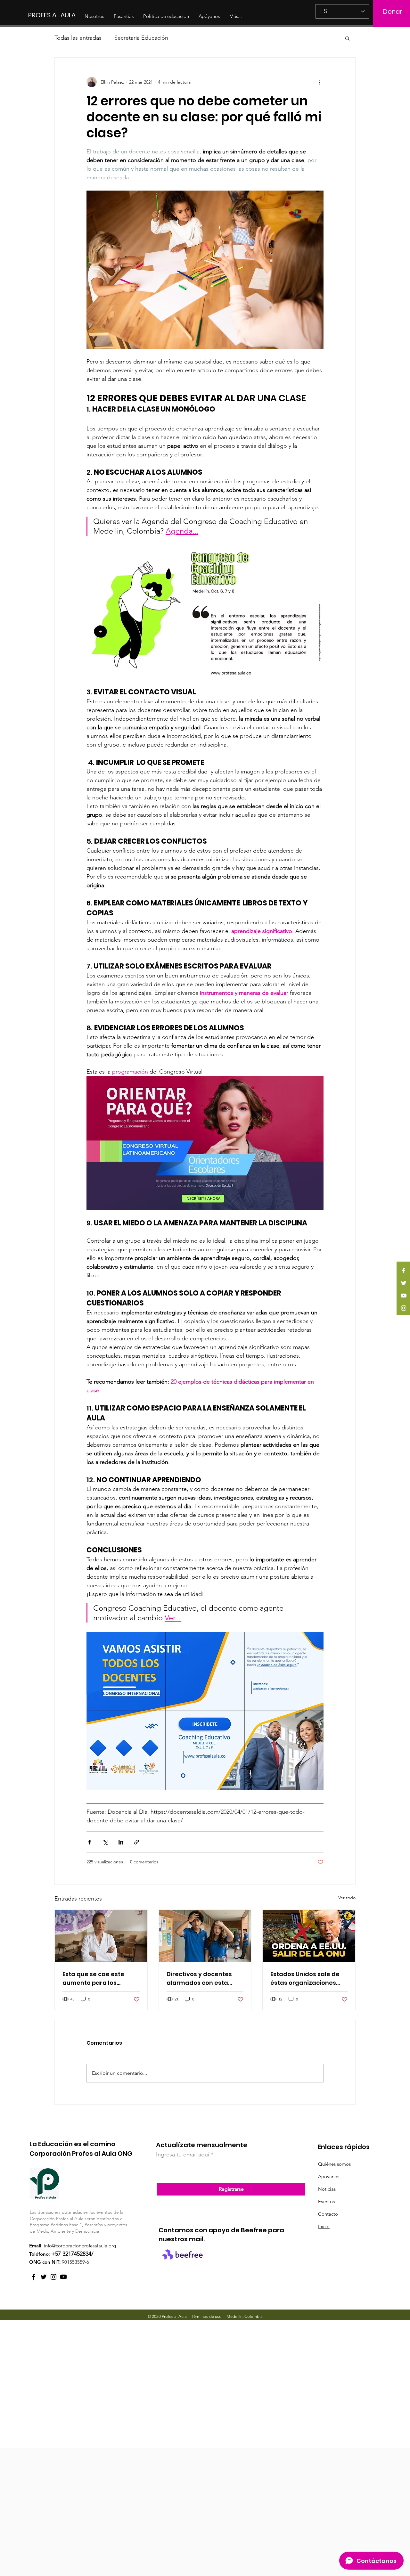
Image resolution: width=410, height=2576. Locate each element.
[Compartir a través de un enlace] (137, 1842)
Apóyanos (329, 2176)
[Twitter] (404, 1283)
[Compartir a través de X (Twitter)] (105, 1842)
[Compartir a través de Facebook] (90, 1842)
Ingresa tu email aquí (183, 2155)
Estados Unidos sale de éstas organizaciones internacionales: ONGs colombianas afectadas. (308, 1979)
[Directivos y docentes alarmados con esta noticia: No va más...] (205, 1936)
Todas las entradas (78, 38)
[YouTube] (404, 1296)
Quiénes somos (334, 2164)
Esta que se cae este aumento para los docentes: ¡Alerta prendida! (93, 1979)
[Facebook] (404, 1271)
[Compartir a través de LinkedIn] (121, 1842)
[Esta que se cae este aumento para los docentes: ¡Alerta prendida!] (101, 1936)
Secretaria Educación (141, 38)
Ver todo (347, 1898)
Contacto (328, 2214)
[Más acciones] (320, 82)
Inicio (324, 2226)
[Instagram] (404, 1308)
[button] (347, 38)
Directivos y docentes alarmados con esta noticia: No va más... (199, 1979)
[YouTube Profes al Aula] (63, 2277)
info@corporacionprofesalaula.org (80, 2246)
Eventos (326, 2201)
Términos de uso (207, 2316)
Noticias (327, 2189)
